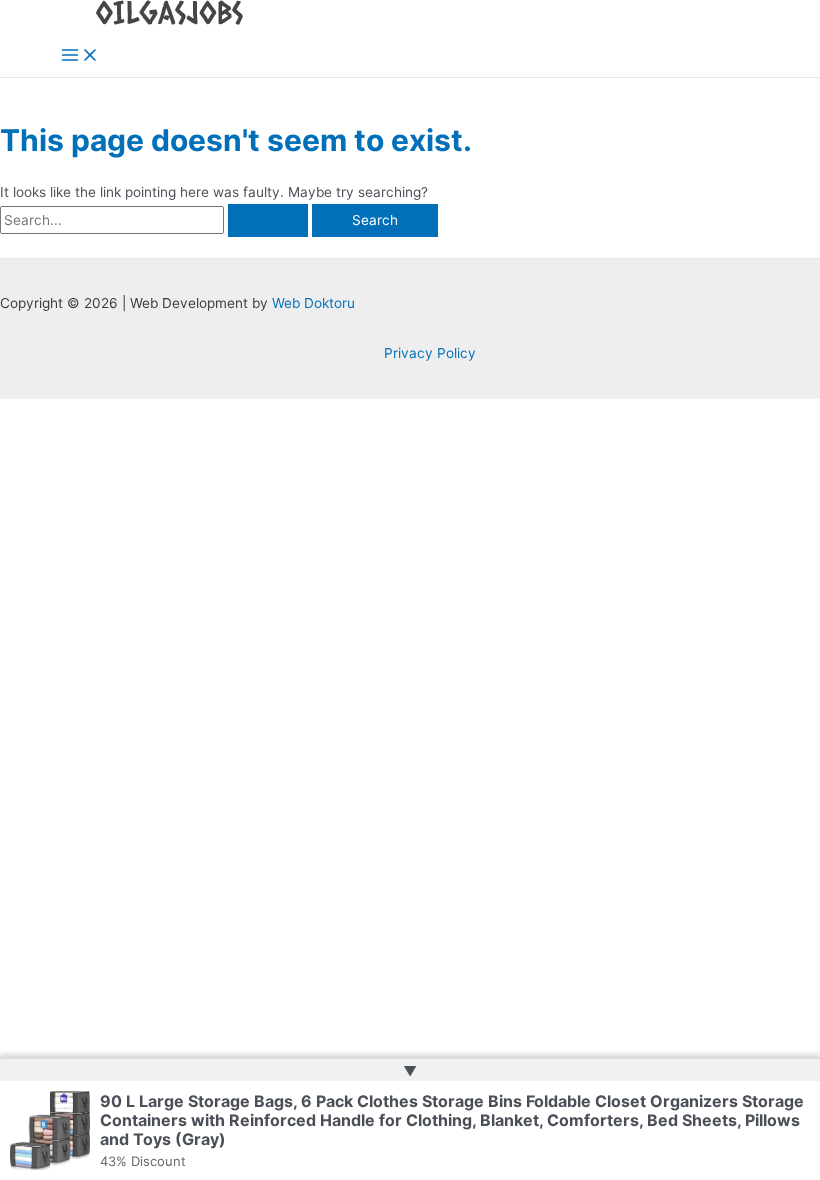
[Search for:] (156, 220)
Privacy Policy (430, 353)
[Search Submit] (268, 221)
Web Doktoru (313, 303)
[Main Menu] (80, 56)
